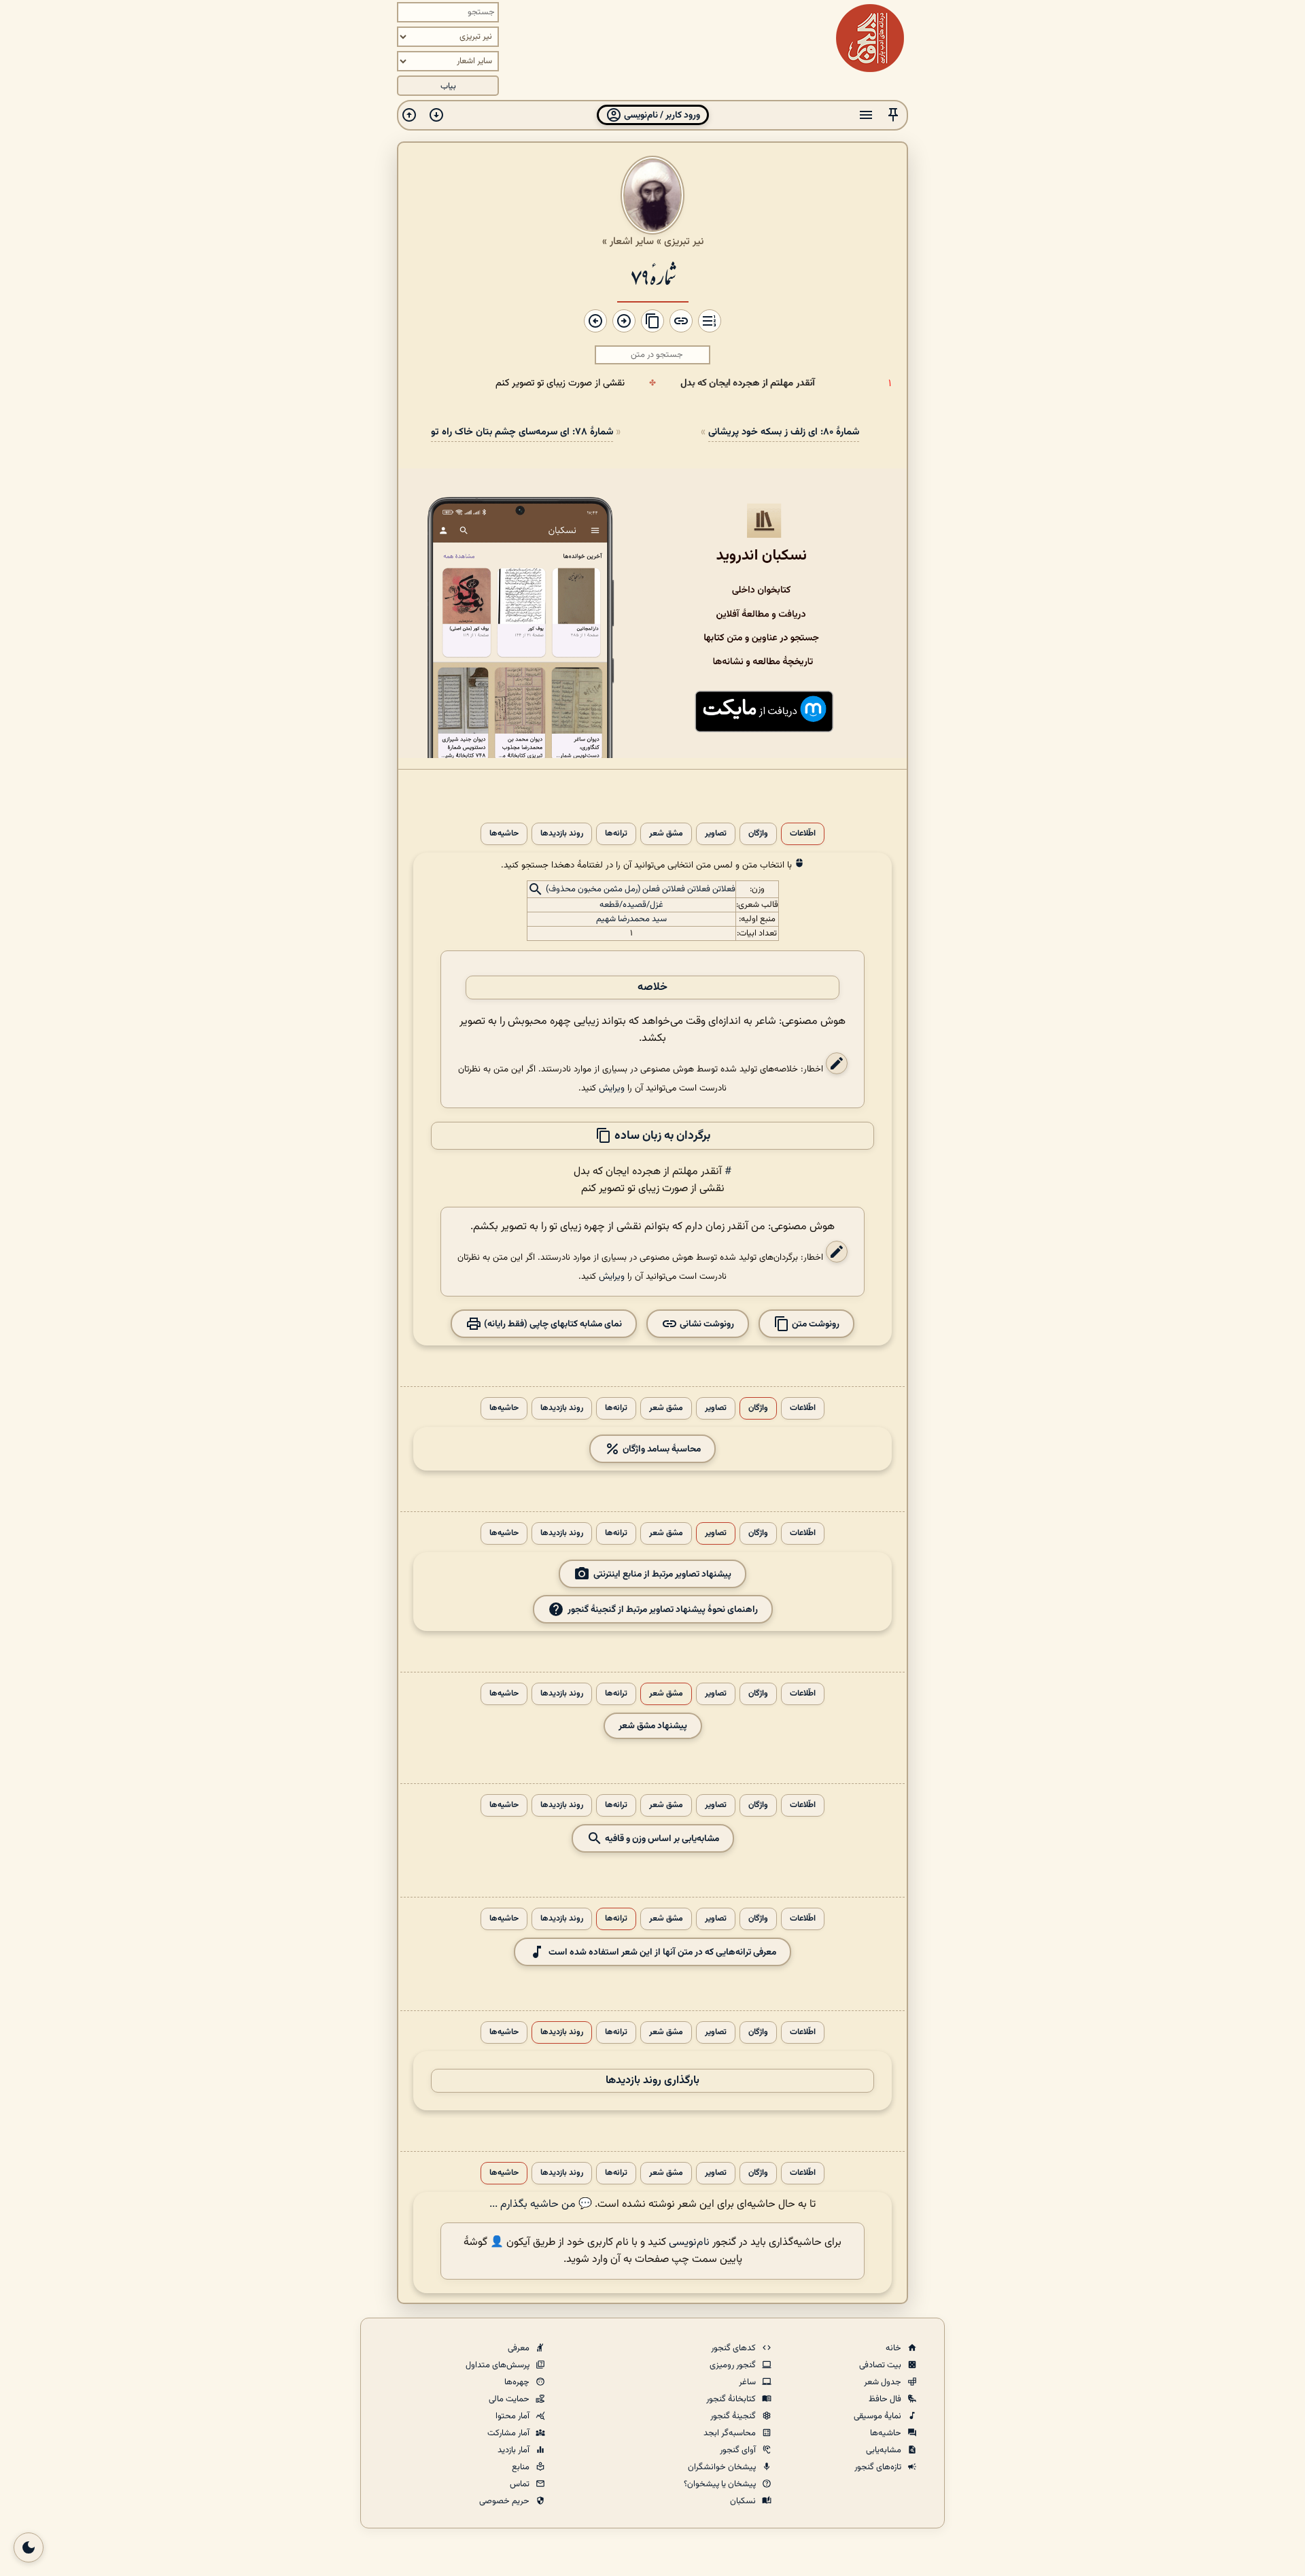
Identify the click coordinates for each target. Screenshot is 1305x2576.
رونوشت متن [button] (815, 1323)
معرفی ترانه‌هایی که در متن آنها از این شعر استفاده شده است (662, 1952)
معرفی (520, 2348)
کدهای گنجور (734, 2348)
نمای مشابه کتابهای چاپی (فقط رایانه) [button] (552, 1323)
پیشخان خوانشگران (723, 2467)
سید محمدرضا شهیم (631, 919)
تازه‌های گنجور (879, 2467)
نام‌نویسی (689, 2243)
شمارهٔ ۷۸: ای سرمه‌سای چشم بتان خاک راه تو (522, 432)
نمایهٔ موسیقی (878, 2416)
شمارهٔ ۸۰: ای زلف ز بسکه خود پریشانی (784, 432)
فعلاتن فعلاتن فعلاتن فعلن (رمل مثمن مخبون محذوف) (641, 889)
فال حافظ (886, 2399)
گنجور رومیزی (734, 2365)
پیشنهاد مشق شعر (653, 1726)
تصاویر (716, 834)
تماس (521, 2484)
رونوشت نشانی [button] (706, 1323)
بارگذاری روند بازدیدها (652, 2081)
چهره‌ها (518, 2382)
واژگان (758, 834)
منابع (522, 2467)
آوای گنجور (739, 2450)
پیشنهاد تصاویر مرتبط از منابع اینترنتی (662, 1574)
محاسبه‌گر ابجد (731, 2433)
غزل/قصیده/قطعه (631, 905)
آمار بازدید (515, 2450)
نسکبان (744, 2501)
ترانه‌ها (616, 834)
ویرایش (612, 1088)
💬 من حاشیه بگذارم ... (541, 2204)
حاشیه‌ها (504, 834)
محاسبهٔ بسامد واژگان (661, 1448)
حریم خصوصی (505, 2501)
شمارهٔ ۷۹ (653, 276)
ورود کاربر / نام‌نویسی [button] (661, 115)
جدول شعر (884, 2382)
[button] (893, 115)
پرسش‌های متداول (499, 2365)
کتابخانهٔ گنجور (732, 2399)
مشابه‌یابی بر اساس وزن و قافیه (661, 1838)
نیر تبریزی (684, 241)
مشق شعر (666, 834)
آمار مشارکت (509, 2433)
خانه (894, 2348)
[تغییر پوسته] (29, 2547)
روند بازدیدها (562, 834)
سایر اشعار (632, 241)
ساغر (748, 2382)
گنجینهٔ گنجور (734, 2416)
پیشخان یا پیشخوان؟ (721, 2484)
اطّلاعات (803, 834)
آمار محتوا (514, 2416)
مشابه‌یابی (885, 2450)
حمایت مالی (510, 2399)
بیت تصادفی (881, 2365)
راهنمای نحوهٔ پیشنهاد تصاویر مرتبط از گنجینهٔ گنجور (663, 1609)
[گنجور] (870, 38)
